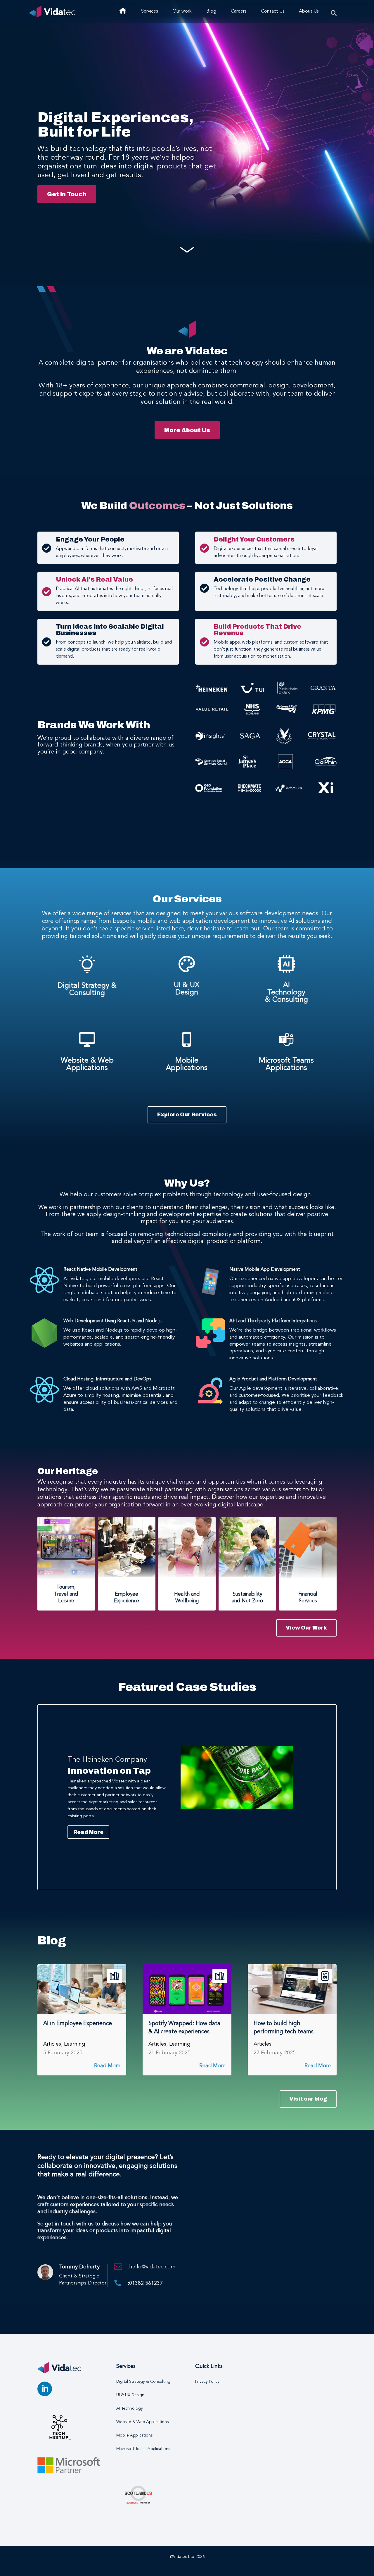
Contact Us (273, 11)
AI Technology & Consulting (286, 993)
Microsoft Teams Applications (286, 1064)
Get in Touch (67, 194)
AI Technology (130, 2408)
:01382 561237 (145, 2283)
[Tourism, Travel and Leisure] (66, 1549)
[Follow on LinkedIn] (45, 2389)
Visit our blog (308, 2099)
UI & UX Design (187, 989)
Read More (88, 1832)
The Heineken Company (107, 1760)
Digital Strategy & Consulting (87, 989)
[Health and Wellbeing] (187, 1547)
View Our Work (306, 1628)
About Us (309, 11)
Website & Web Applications (87, 1064)
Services (149, 11)
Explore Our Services (187, 1115)
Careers (239, 11)
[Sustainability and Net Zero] (247, 1547)
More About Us (187, 430)
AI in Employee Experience (78, 2024)
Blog (211, 11)
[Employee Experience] (127, 1547)
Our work (182, 11)
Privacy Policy (207, 2382)
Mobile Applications (187, 1064)
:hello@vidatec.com (152, 2267)
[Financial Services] (308, 1548)
